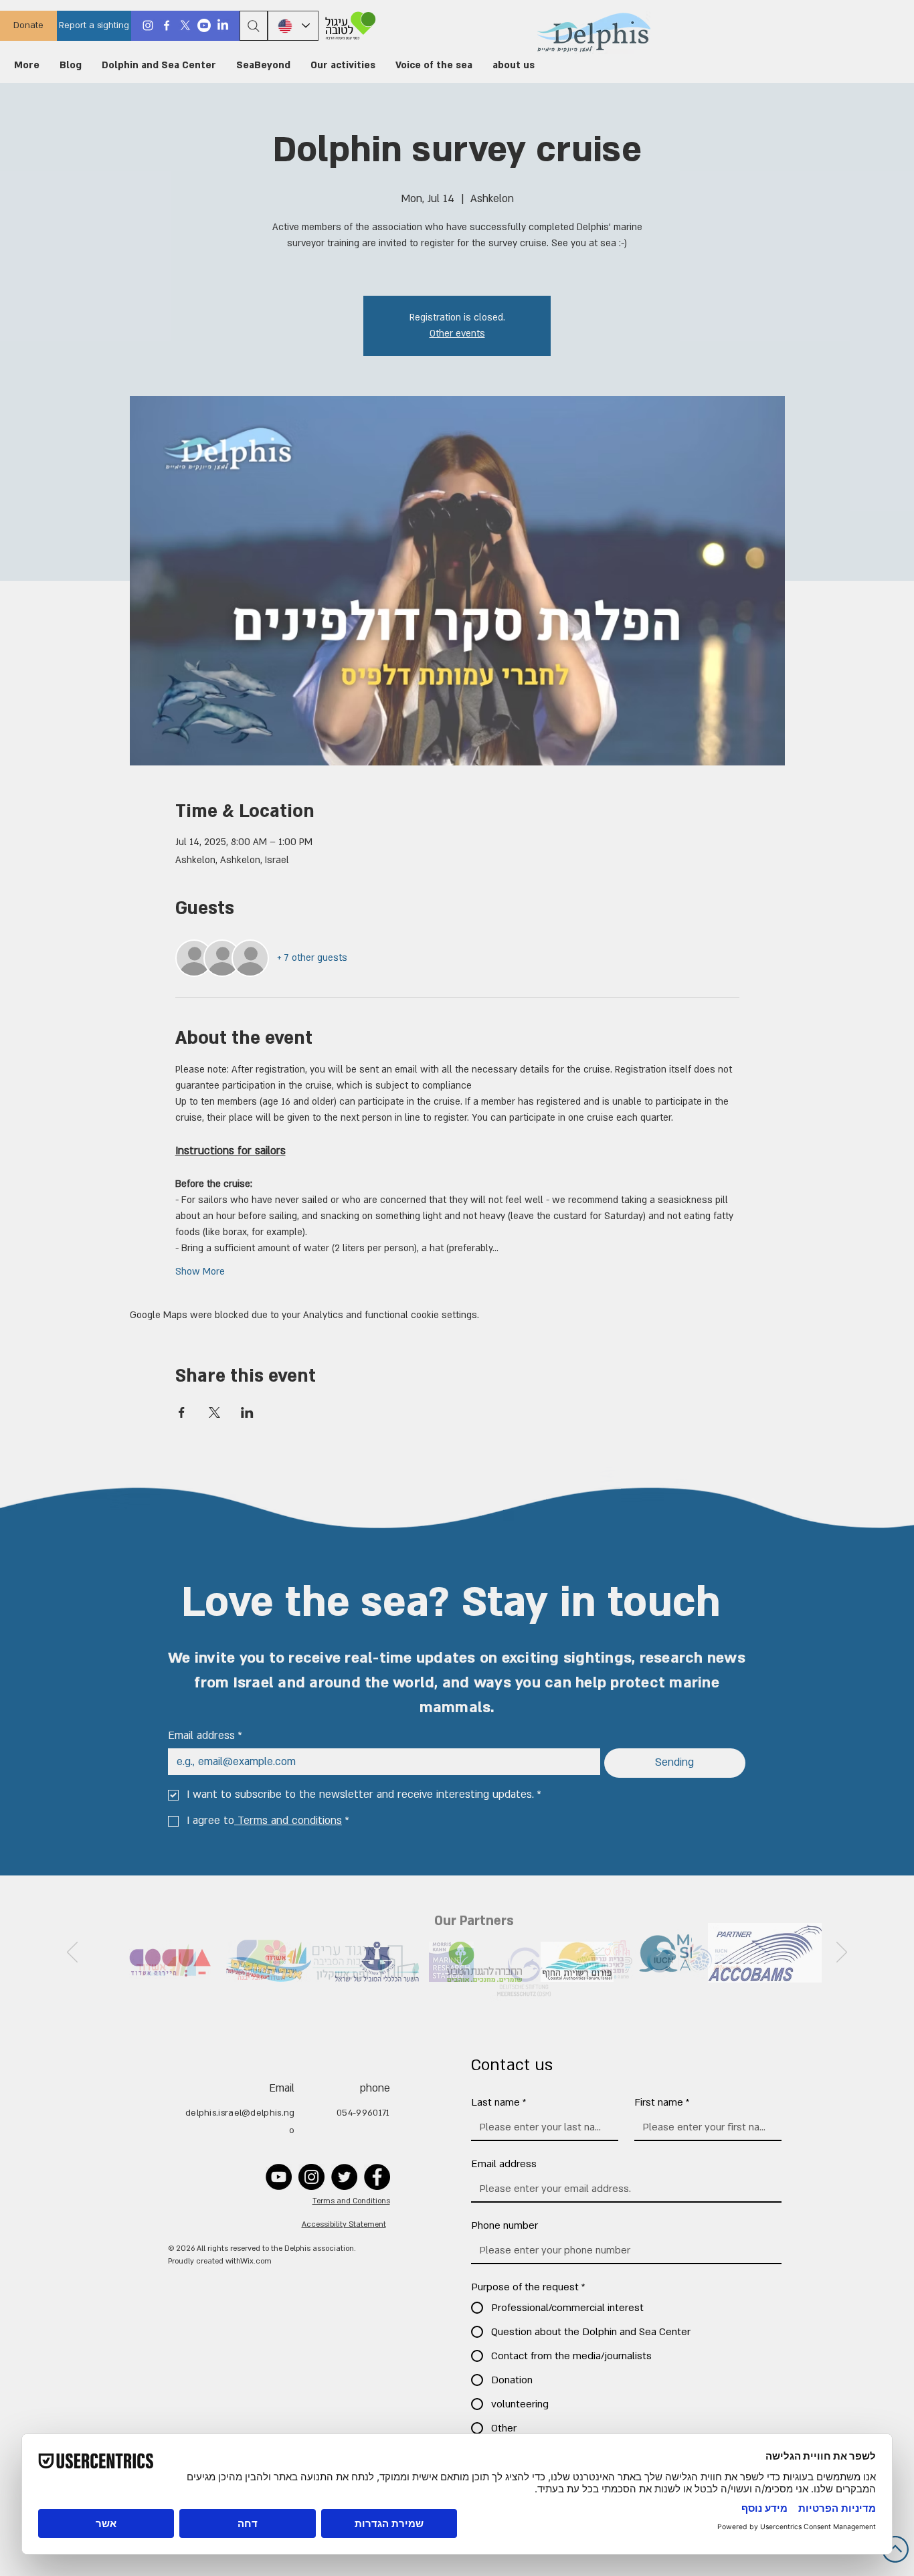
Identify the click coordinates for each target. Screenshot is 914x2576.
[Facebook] (167, 25)
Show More (200, 1272)
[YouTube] (279, 2177)
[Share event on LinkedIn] (247, 1412)
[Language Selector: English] (293, 26)
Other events (457, 334)
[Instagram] (148, 25)
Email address (205, 1736)
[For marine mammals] (348, 26)
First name (662, 2102)
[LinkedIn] (223, 25)
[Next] (72, 1953)
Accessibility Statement (344, 2224)
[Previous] (842, 1953)
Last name (499, 2102)
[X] (185, 25)
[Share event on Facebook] (182, 1412)
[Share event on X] (214, 1412)
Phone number (505, 2225)
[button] (514, 66)
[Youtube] (204, 25)
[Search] (254, 26)
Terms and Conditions (351, 2201)
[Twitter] (344, 2177)
